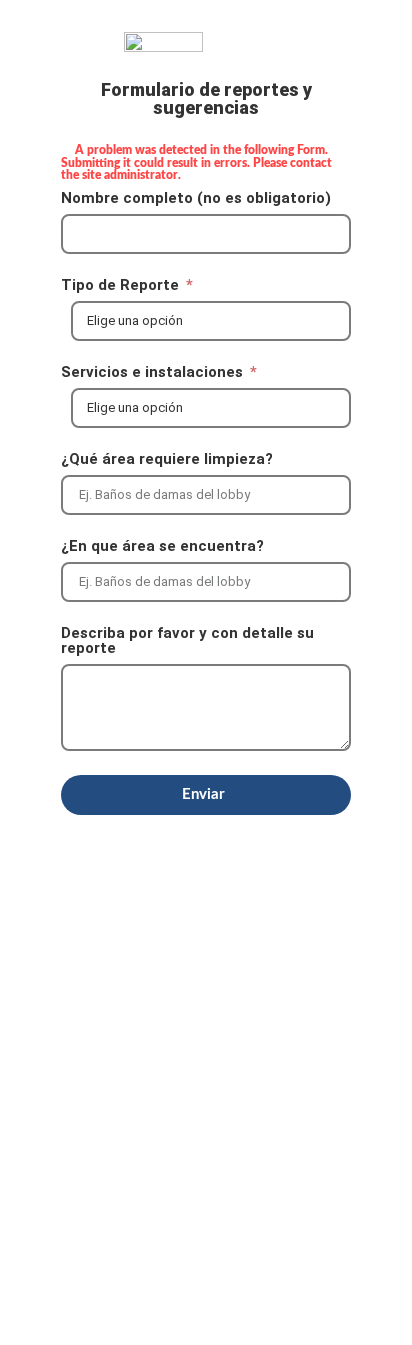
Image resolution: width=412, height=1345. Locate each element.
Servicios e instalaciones (154, 373)
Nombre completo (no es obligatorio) (196, 199)
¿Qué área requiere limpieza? (167, 460)
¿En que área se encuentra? (162, 547)
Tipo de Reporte (122, 286)
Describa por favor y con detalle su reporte (187, 641)
